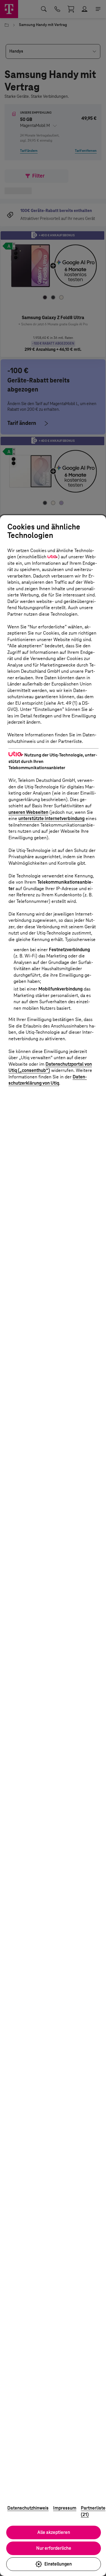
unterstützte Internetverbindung (51, 818)
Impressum (65, 2508)
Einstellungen (58, 2564)
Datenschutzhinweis (28, 2508)
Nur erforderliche (54, 2548)
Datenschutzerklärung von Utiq (48, 1080)
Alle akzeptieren (54, 2532)
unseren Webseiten (28, 812)
